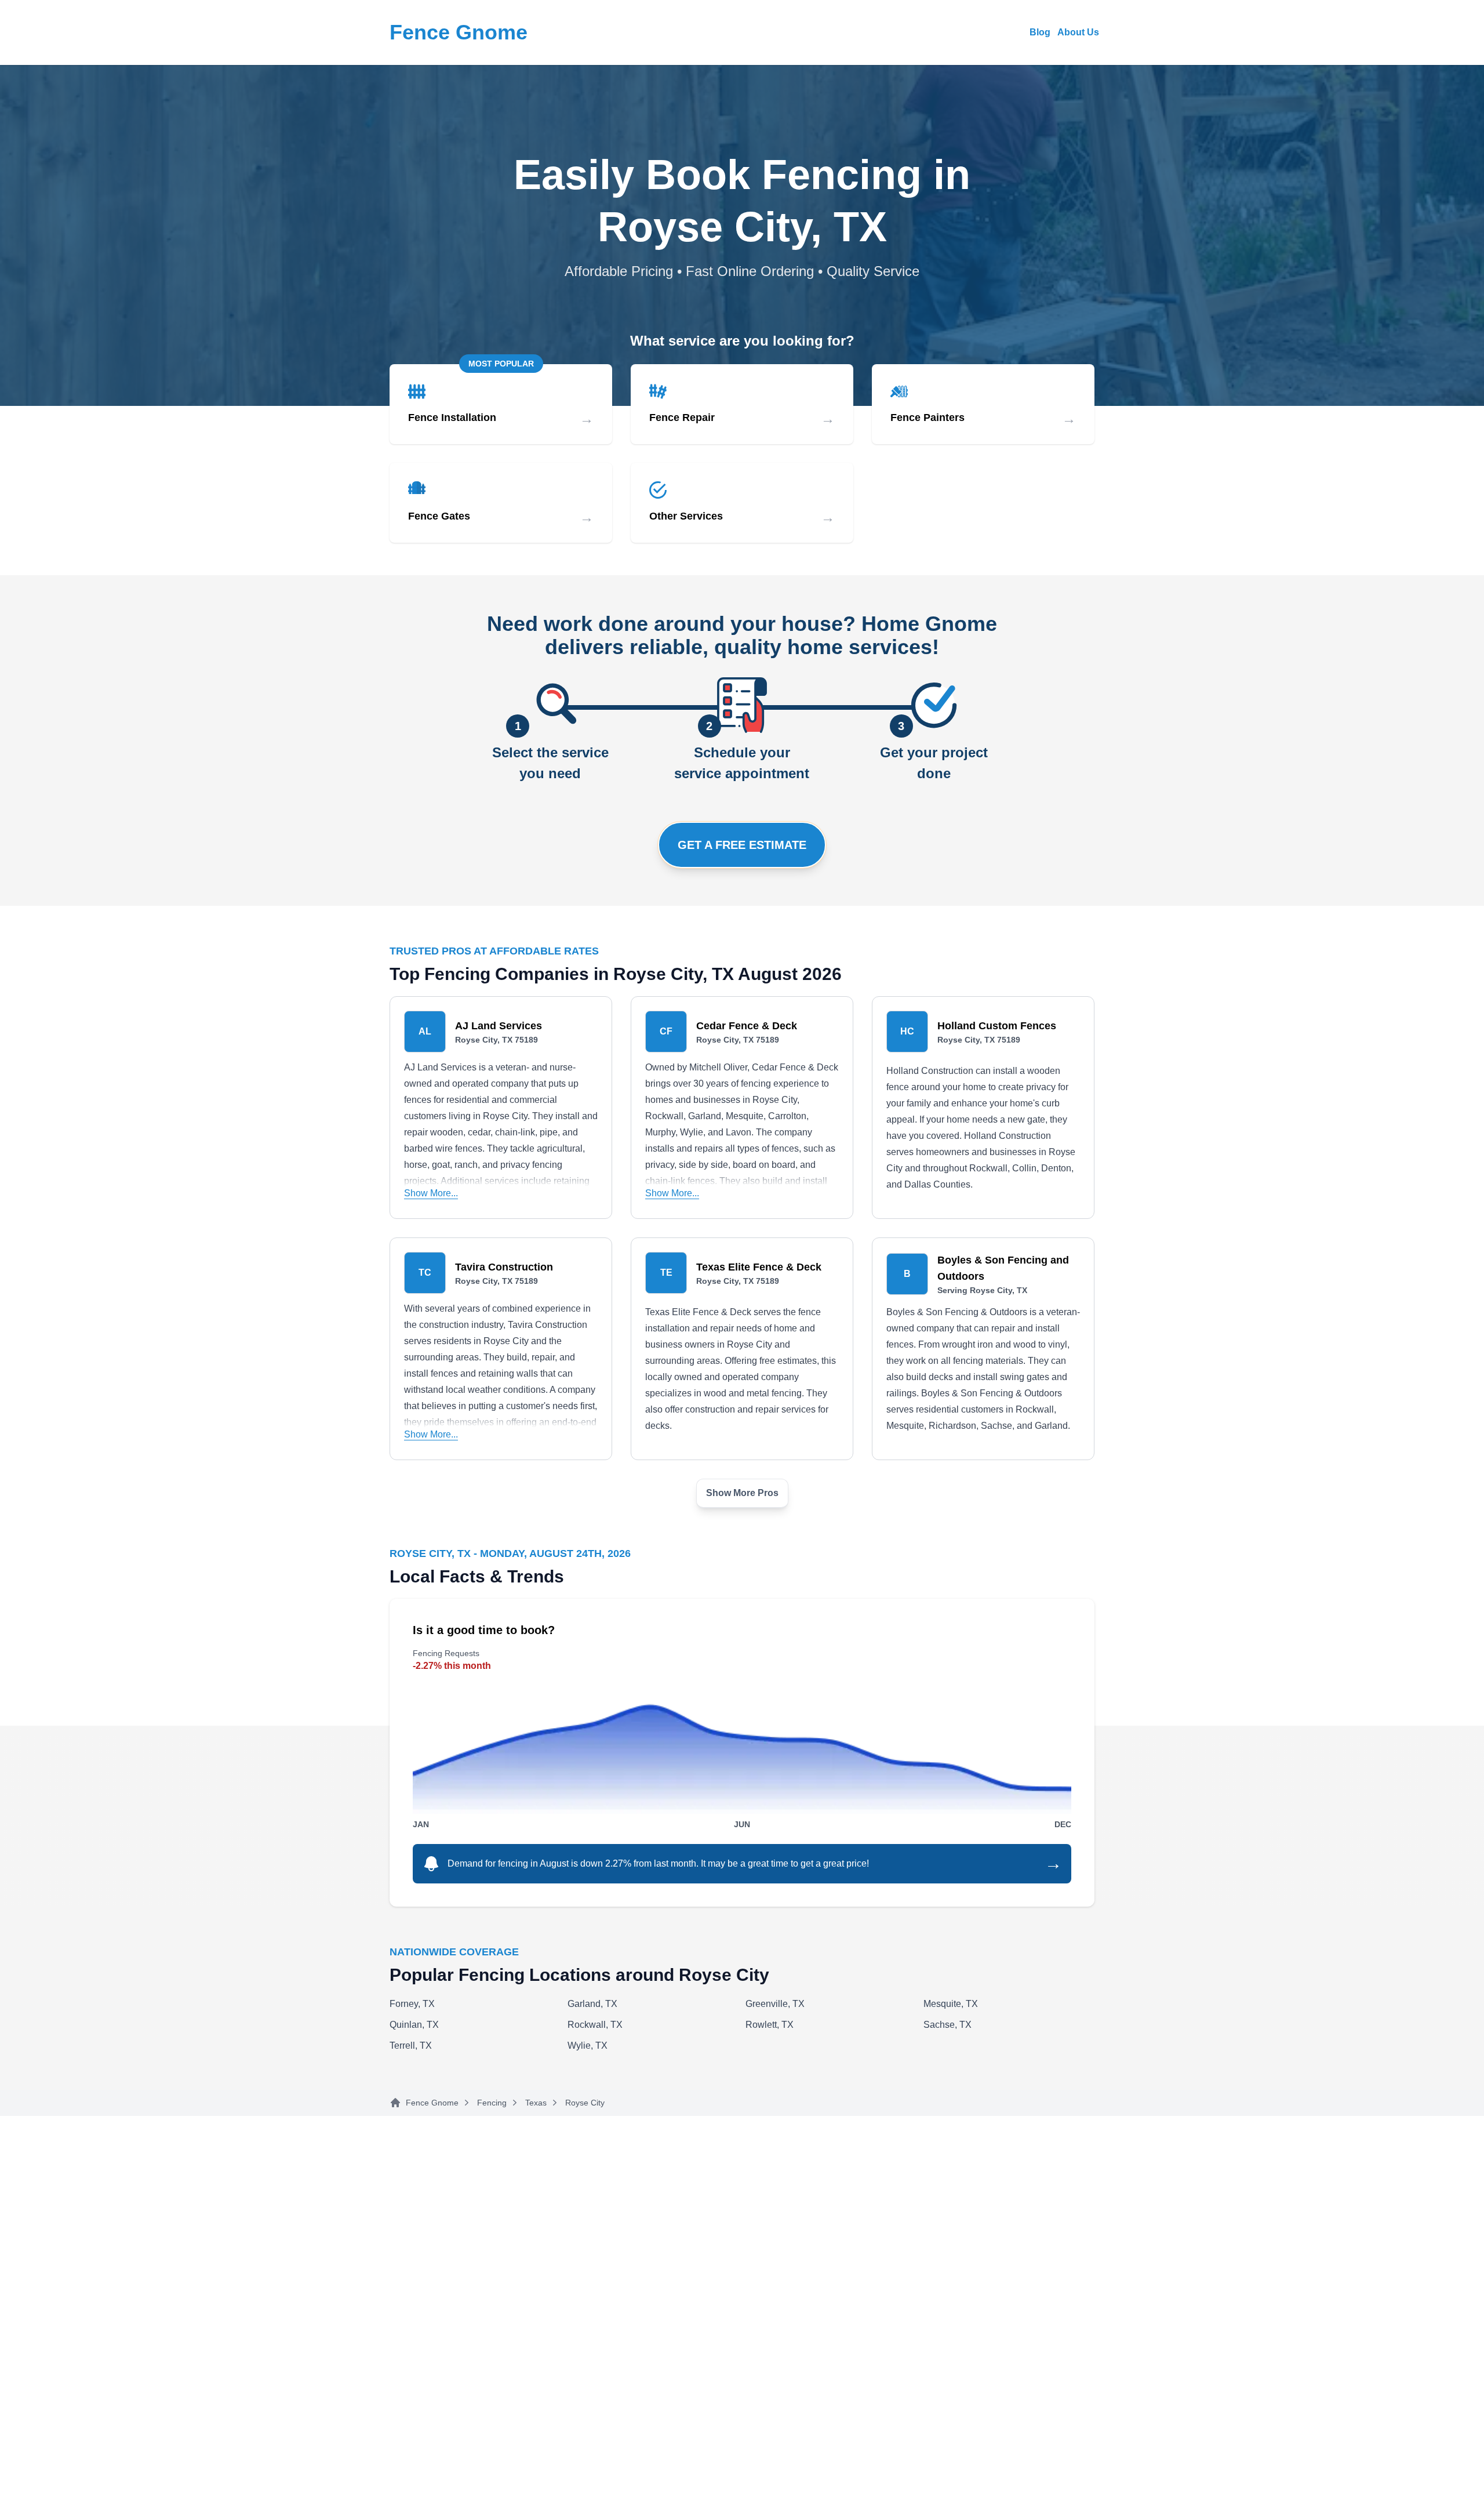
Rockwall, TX (595, 2025)
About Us (1078, 32)
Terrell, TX (411, 2046)
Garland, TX (592, 2004)
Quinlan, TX (414, 2025)
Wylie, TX (588, 2046)
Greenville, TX (775, 2004)
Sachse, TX (947, 2025)
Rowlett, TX (770, 2025)
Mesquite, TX (951, 2004)
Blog (1040, 32)
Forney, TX (412, 2004)
